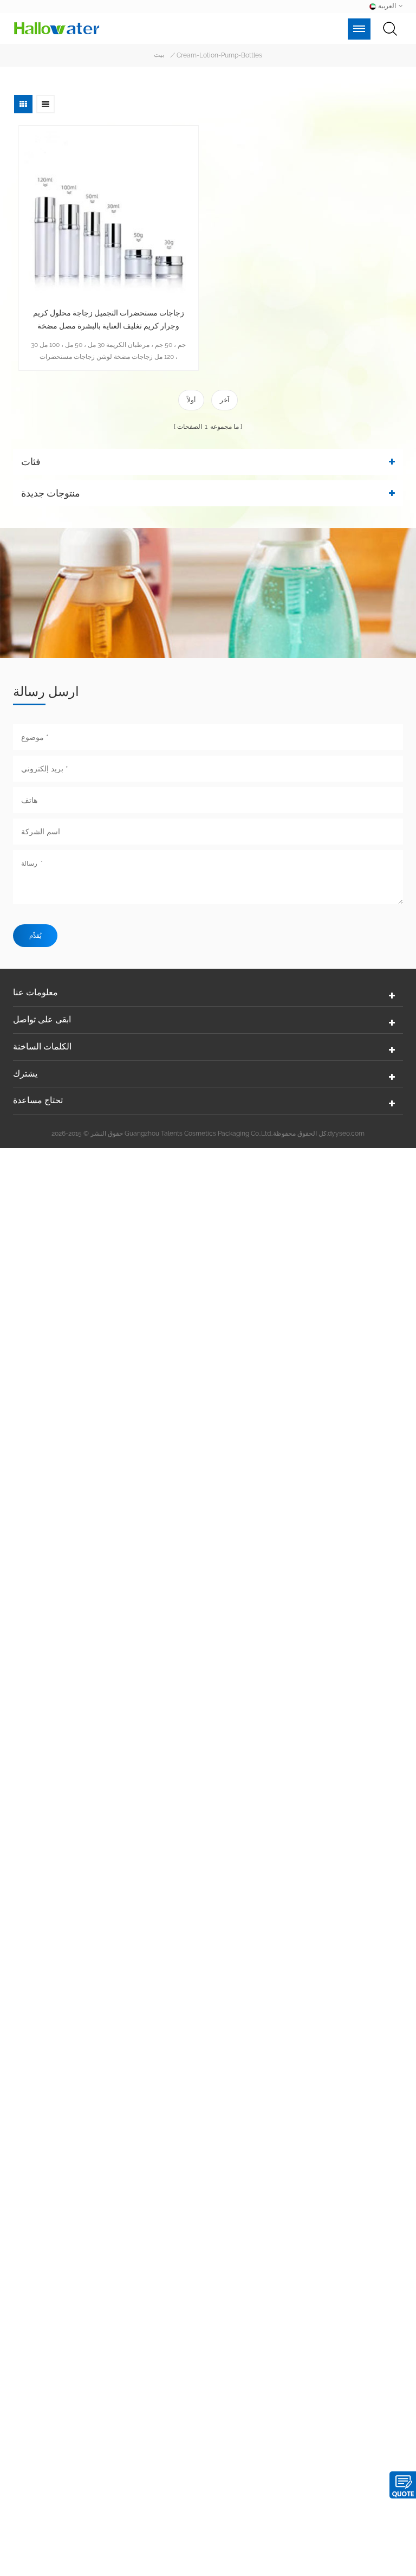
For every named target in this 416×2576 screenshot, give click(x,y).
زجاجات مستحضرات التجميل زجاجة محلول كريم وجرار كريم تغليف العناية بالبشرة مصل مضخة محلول (109, 320)
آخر (225, 400)
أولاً (191, 400)
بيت (159, 55)
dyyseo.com (346, 1134)
